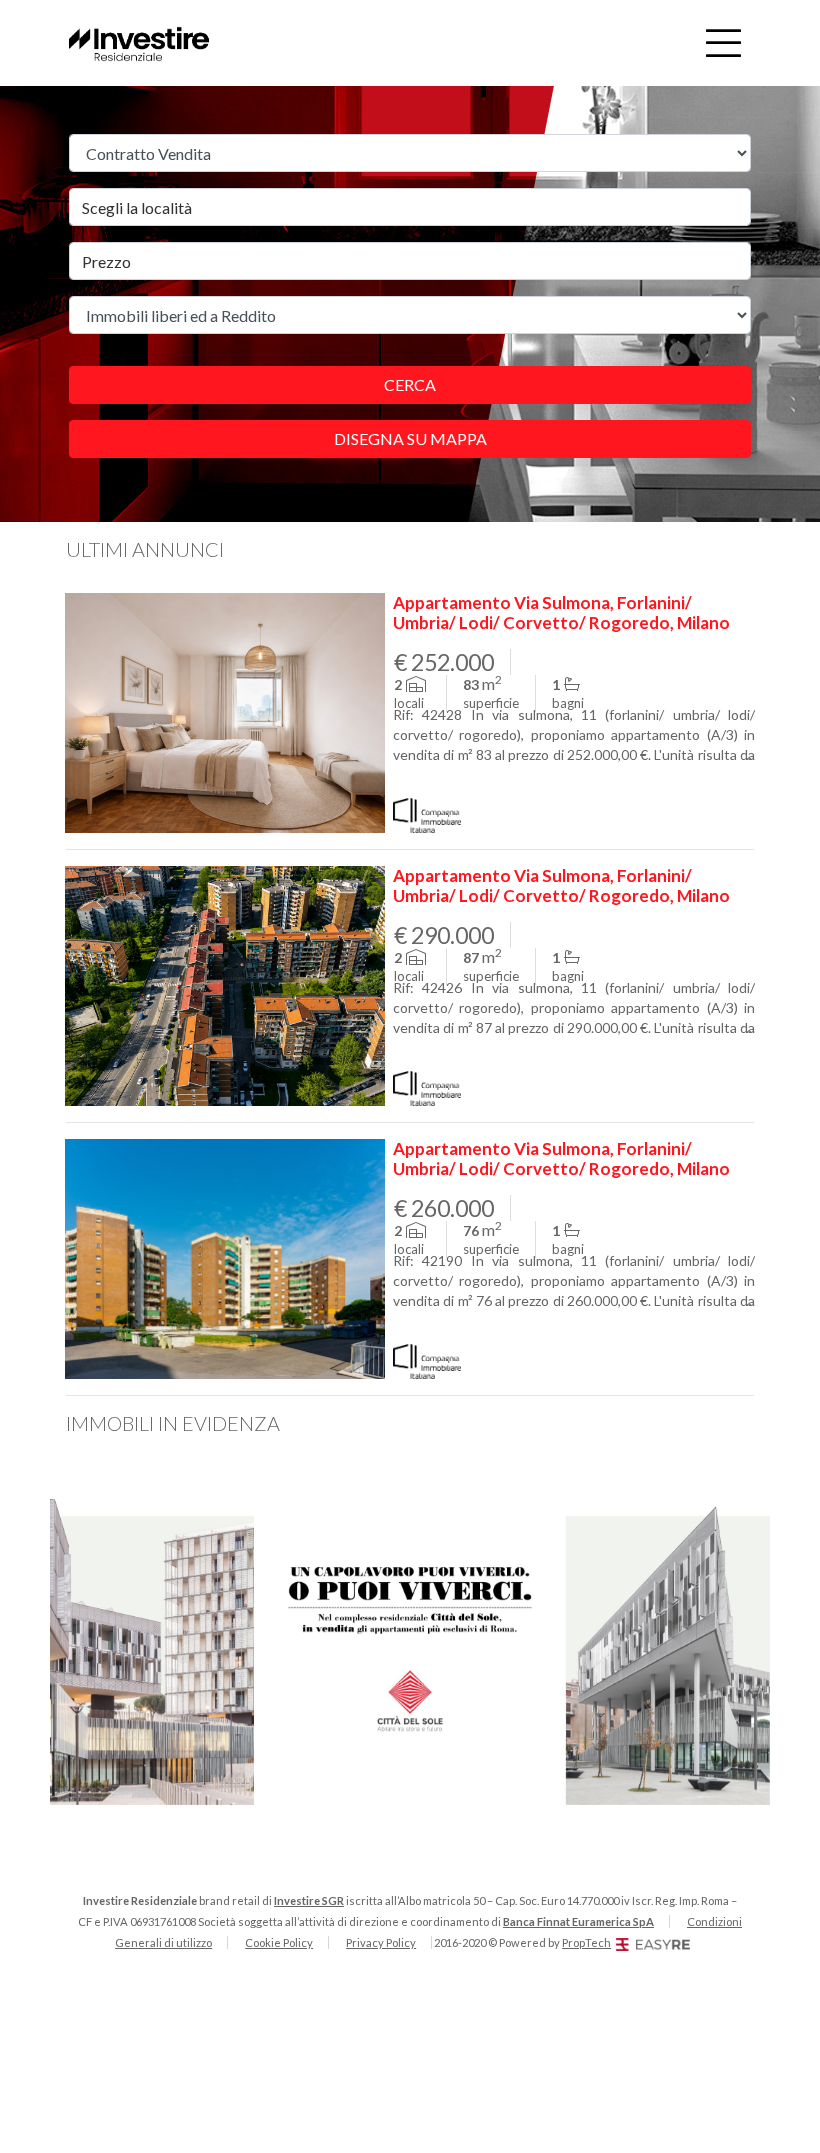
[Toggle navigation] (723, 43)
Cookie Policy (279, 1942)
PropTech (586, 1942)
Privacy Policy (381, 1942)
